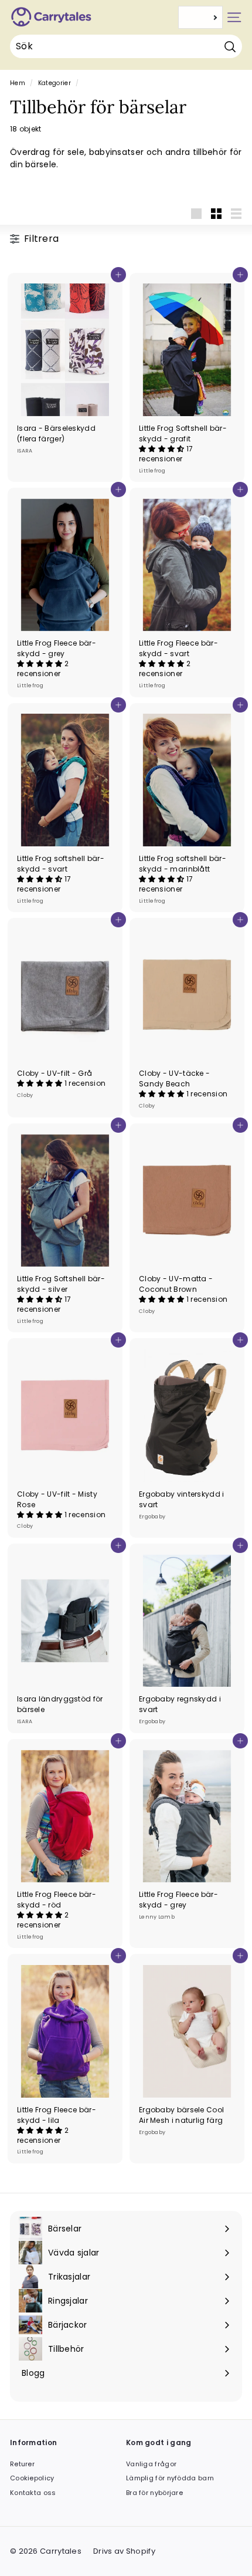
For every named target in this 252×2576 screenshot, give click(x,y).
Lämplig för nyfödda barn (170, 2478)
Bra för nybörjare (154, 2493)
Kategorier (55, 83)
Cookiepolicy (32, 2478)
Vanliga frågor (151, 2464)
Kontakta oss (33, 2493)
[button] (163, 449)
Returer (22, 2464)
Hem (18, 83)
